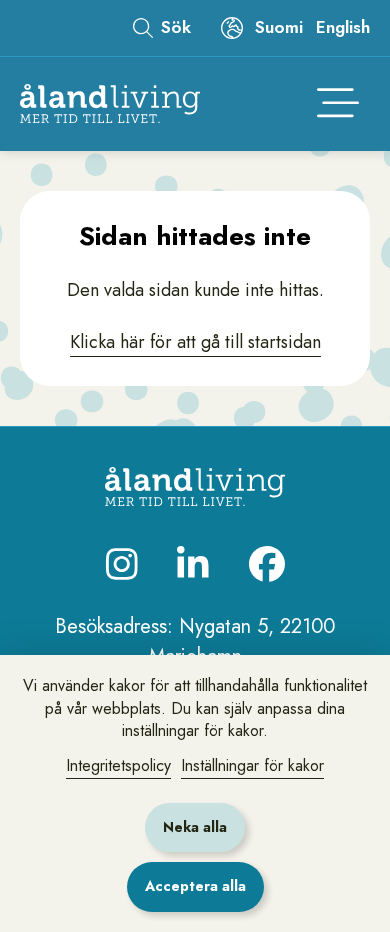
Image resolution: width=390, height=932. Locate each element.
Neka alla (195, 827)
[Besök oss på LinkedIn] (193, 564)
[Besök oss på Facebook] (267, 564)
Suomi (279, 27)
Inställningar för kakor (252, 765)
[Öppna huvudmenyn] (338, 104)
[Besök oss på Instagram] (122, 564)
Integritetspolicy (118, 765)
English (343, 27)
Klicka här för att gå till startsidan (195, 342)
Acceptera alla (195, 886)
